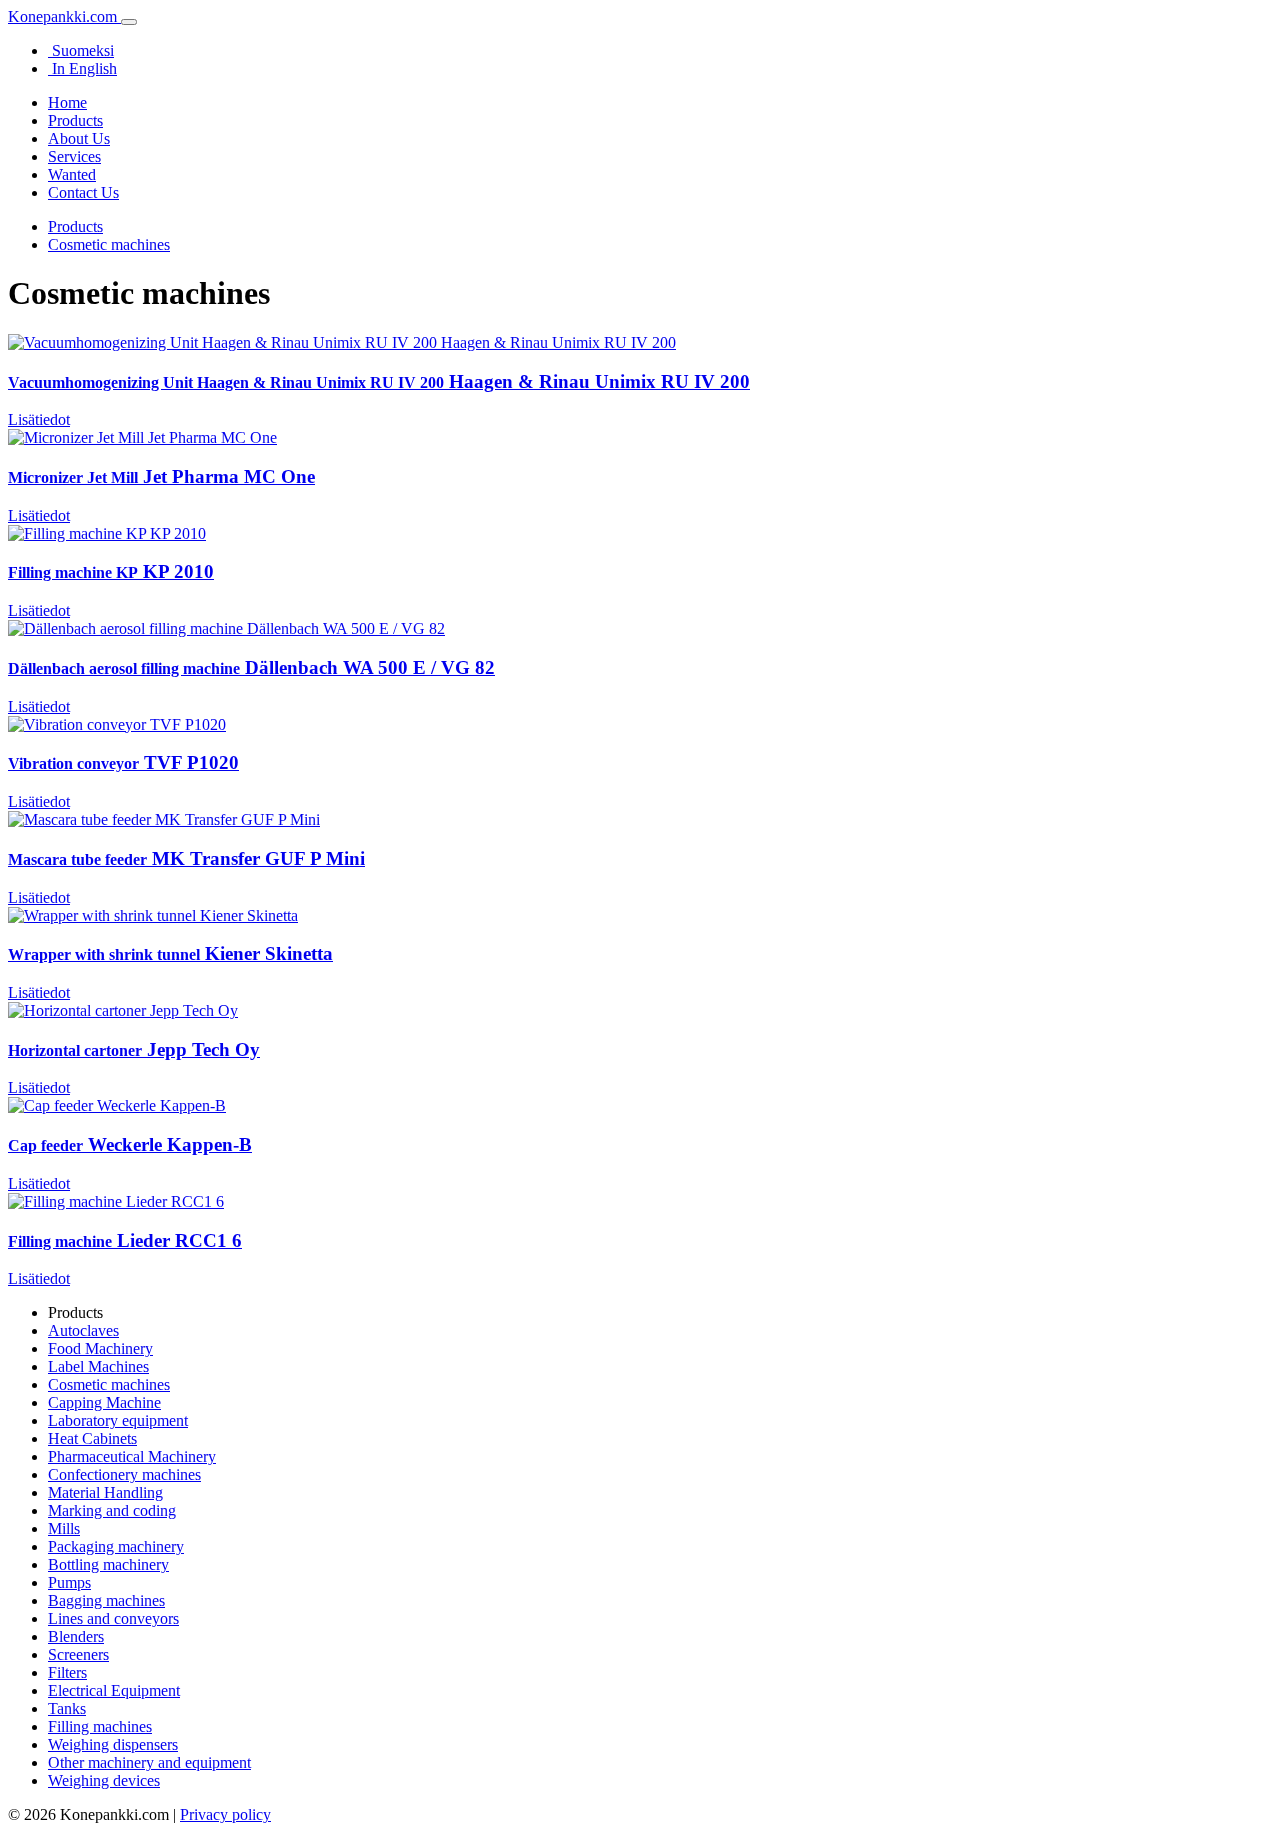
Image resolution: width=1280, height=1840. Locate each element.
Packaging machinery (116, 1546)
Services (74, 156)
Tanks (67, 1708)
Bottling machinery (108, 1564)
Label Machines (98, 1366)
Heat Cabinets (92, 1438)
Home (67, 102)
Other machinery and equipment (149, 1762)
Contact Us (83, 192)
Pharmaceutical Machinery (132, 1456)
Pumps (69, 1582)
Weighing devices (104, 1780)
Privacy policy (225, 1814)
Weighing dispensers (113, 1744)
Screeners (78, 1654)
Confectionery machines (124, 1474)
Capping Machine (104, 1402)
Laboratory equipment (118, 1420)
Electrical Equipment (114, 1690)
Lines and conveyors (113, 1618)
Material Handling (105, 1492)
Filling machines (100, 1726)
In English (82, 68)
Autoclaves (83, 1330)
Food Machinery (100, 1348)
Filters (67, 1672)
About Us (79, 138)
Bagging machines (106, 1600)
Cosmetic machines (109, 244)
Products (75, 120)
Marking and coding (112, 1510)
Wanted (72, 174)
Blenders (76, 1636)
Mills (64, 1528)
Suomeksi (81, 50)
